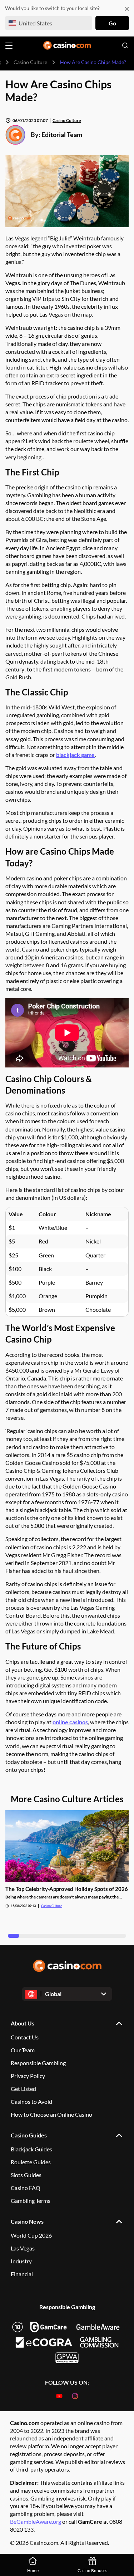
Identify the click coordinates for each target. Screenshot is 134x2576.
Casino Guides (29, 2135)
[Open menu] (9, 46)
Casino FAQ (26, 2188)
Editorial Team (62, 135)
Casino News (27, 2221)
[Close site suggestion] (127, 9)
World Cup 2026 (31, 2235)
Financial (22, 2274)
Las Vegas (23, 2248)
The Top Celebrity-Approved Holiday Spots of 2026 (67, 1889)
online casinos (70, 1722)
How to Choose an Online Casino (51, 2114)
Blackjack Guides (31, 2149)
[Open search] (125, 45)
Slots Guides (26, 2175)
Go (112, 23)
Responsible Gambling (38, 2063)
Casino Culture (30, 62)
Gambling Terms (31, 2201)
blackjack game (75, 755)
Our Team (23, 2050)
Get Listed (23, 2089)
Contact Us (25, 2037)
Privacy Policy (28, 2076)
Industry (21, 2261)
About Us (23, 2023)
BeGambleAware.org (36, 2521)
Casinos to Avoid (31, 2101)
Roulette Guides (31, 2162)
